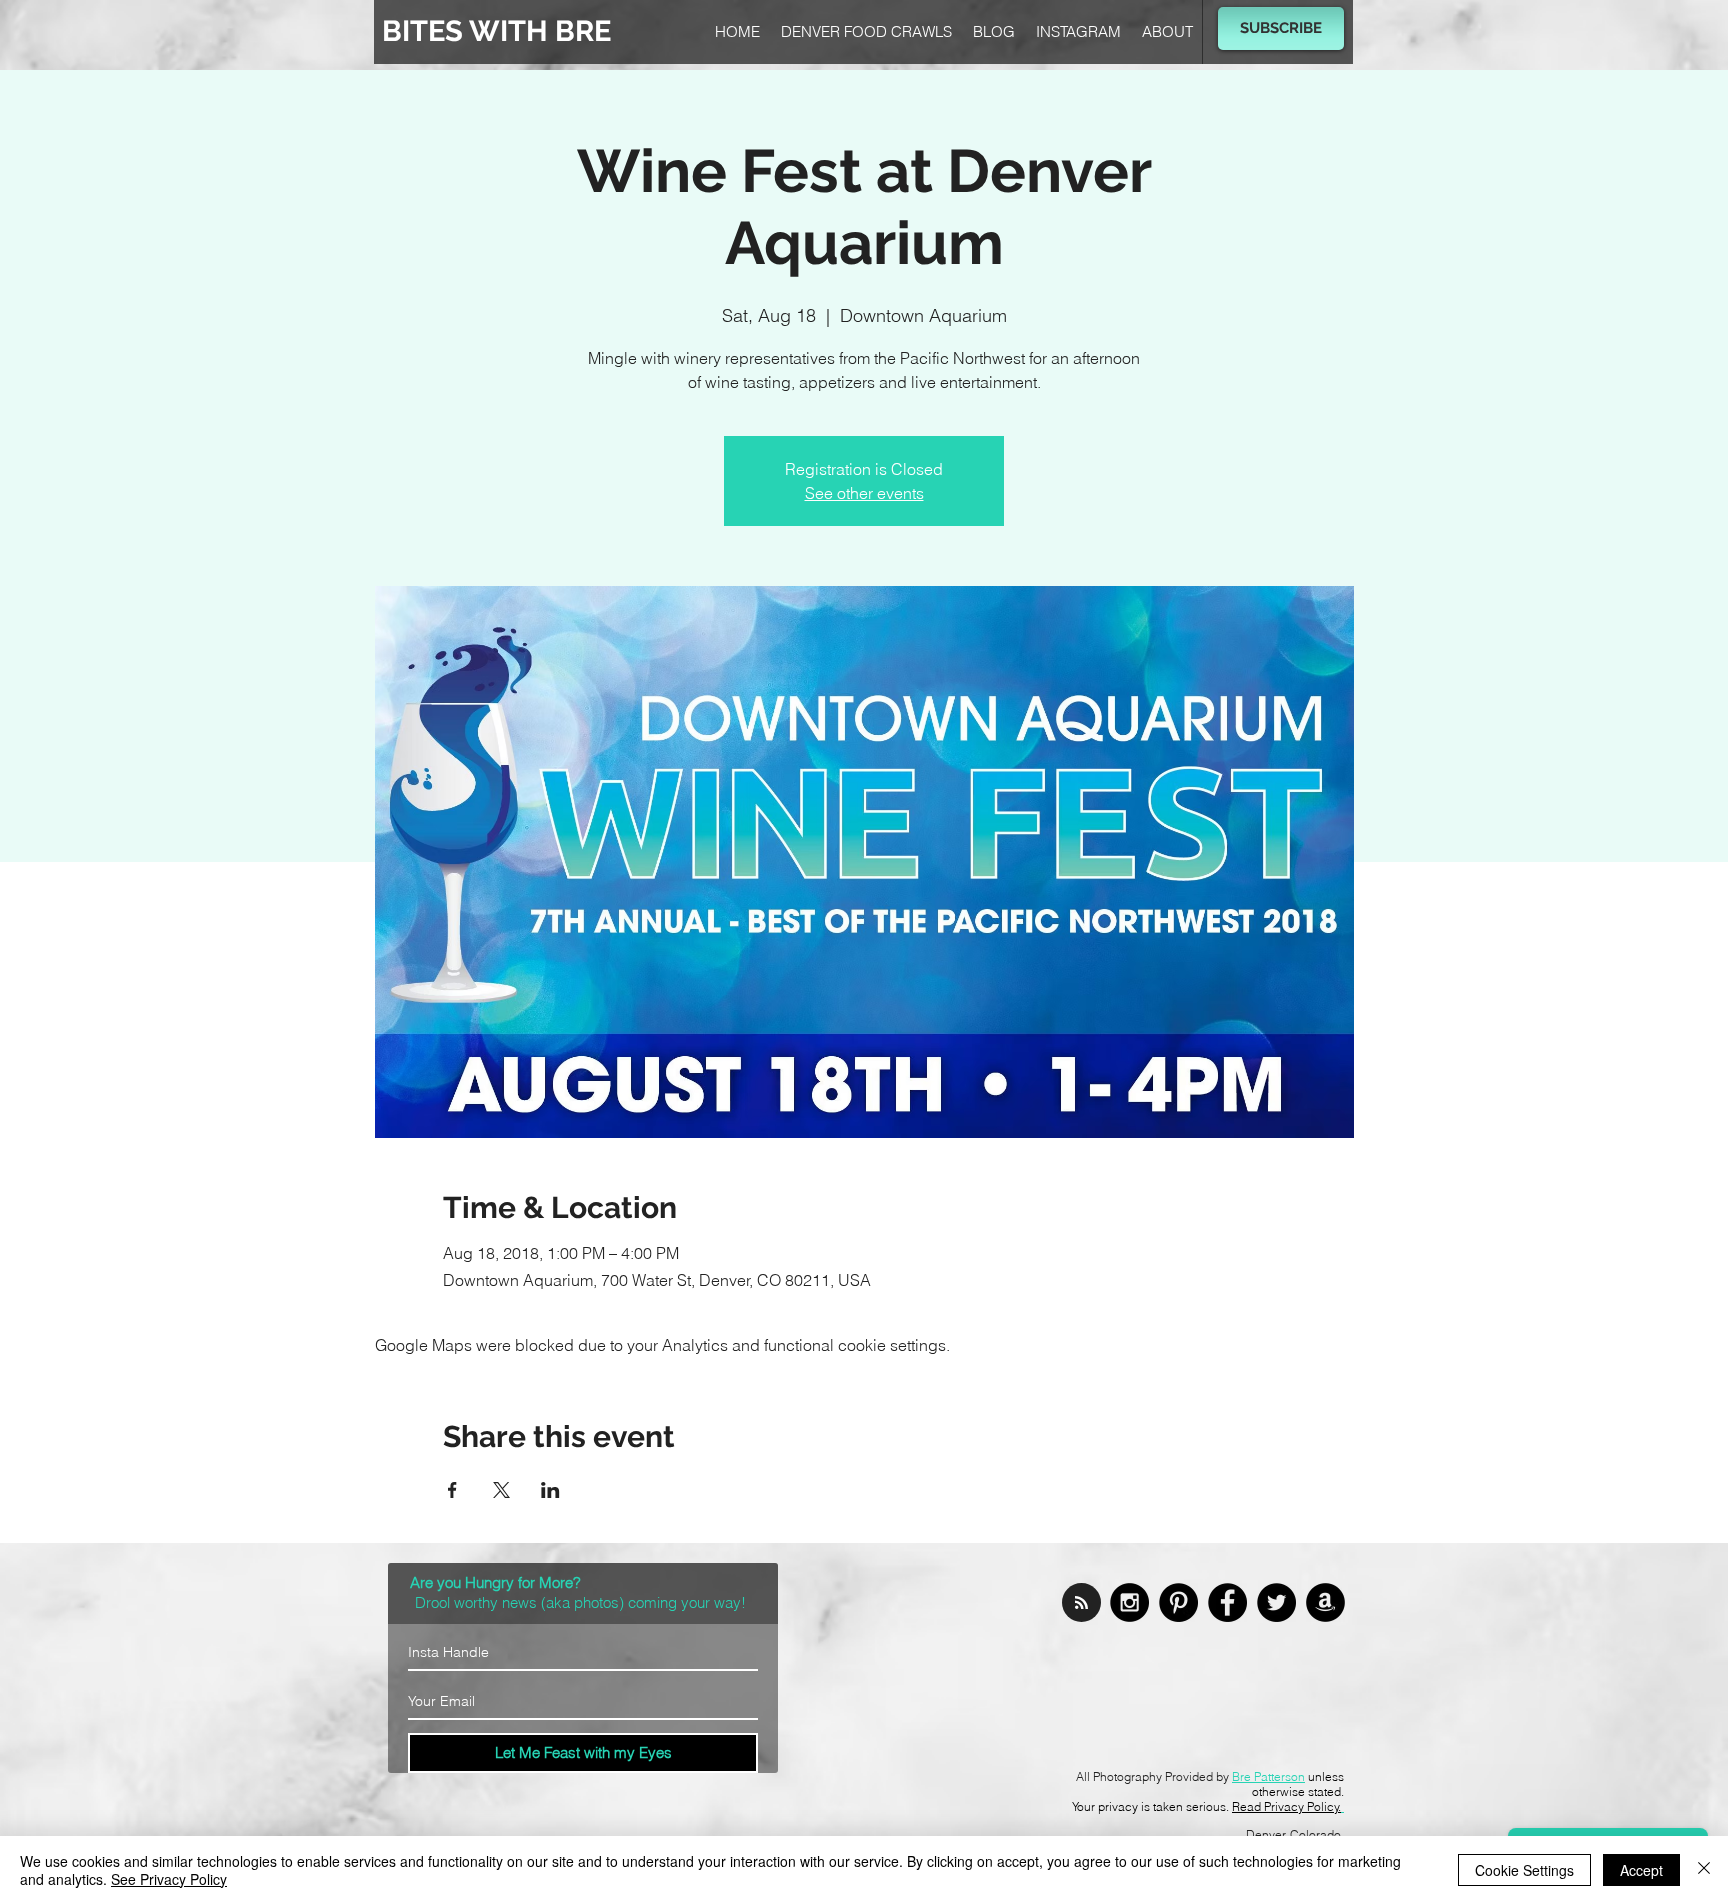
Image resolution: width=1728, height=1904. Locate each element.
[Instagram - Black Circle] (1129, 1602)
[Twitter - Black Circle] (1276, 1602)
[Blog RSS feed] (1081, 1603)
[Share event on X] (501, 1490)
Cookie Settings (1524, 1870)
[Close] (1704, 1870)
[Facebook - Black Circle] (1227, 1602)
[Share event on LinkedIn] (550, 1490)
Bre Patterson (1268, 1776)
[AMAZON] (1325, 1602)
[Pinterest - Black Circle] (1178, 1602)
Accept (1641, 1870)
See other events (864, 493)
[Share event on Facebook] (452, 1490)
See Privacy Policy (169, 1879)
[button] (1281, 28)
